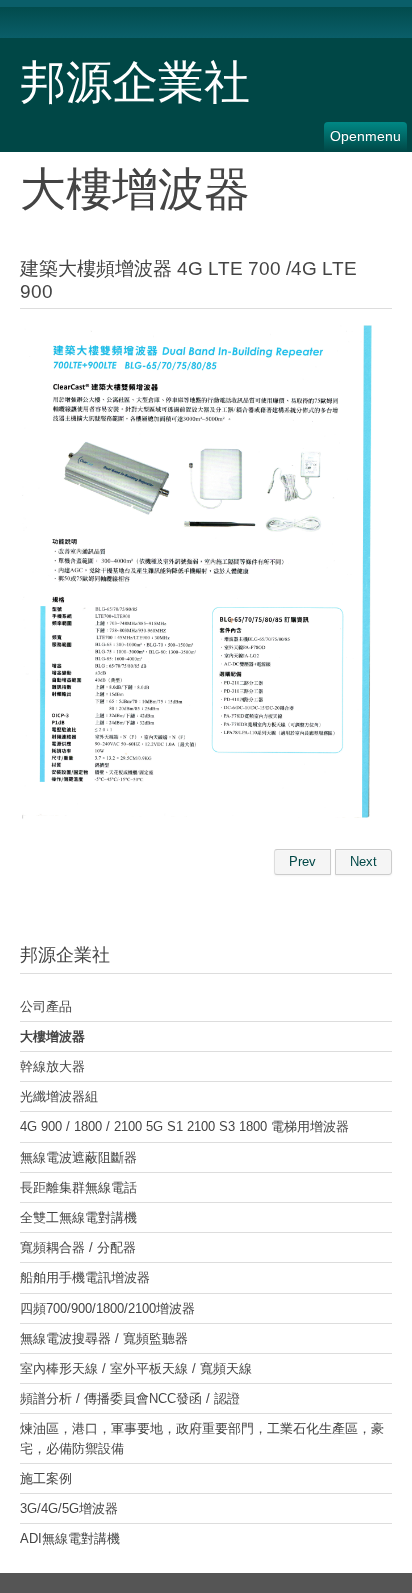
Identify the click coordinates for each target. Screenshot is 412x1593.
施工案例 (46, 1478)
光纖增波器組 (59, 1096)
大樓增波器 (52, 1036)
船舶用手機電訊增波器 (85, 1277)
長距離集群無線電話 (78, 1187)
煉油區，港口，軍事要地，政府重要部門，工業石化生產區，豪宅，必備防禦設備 (202, 1438)
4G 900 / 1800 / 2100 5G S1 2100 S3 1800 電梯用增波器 (184, 1126)
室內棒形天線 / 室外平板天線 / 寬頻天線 (136, 1368)
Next (363, 861)
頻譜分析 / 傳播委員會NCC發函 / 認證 (130, 1398)
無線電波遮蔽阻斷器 (78, 1157)
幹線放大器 (52, 1066)
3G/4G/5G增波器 (69, 1508)
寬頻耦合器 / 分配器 (78, 1247)
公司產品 (46, 1006)
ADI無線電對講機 (70, 1538)
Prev (302, 861)
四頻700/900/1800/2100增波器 (107, 1308)
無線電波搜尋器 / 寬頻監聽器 (104, 1338)
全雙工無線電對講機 (78, 1217)
